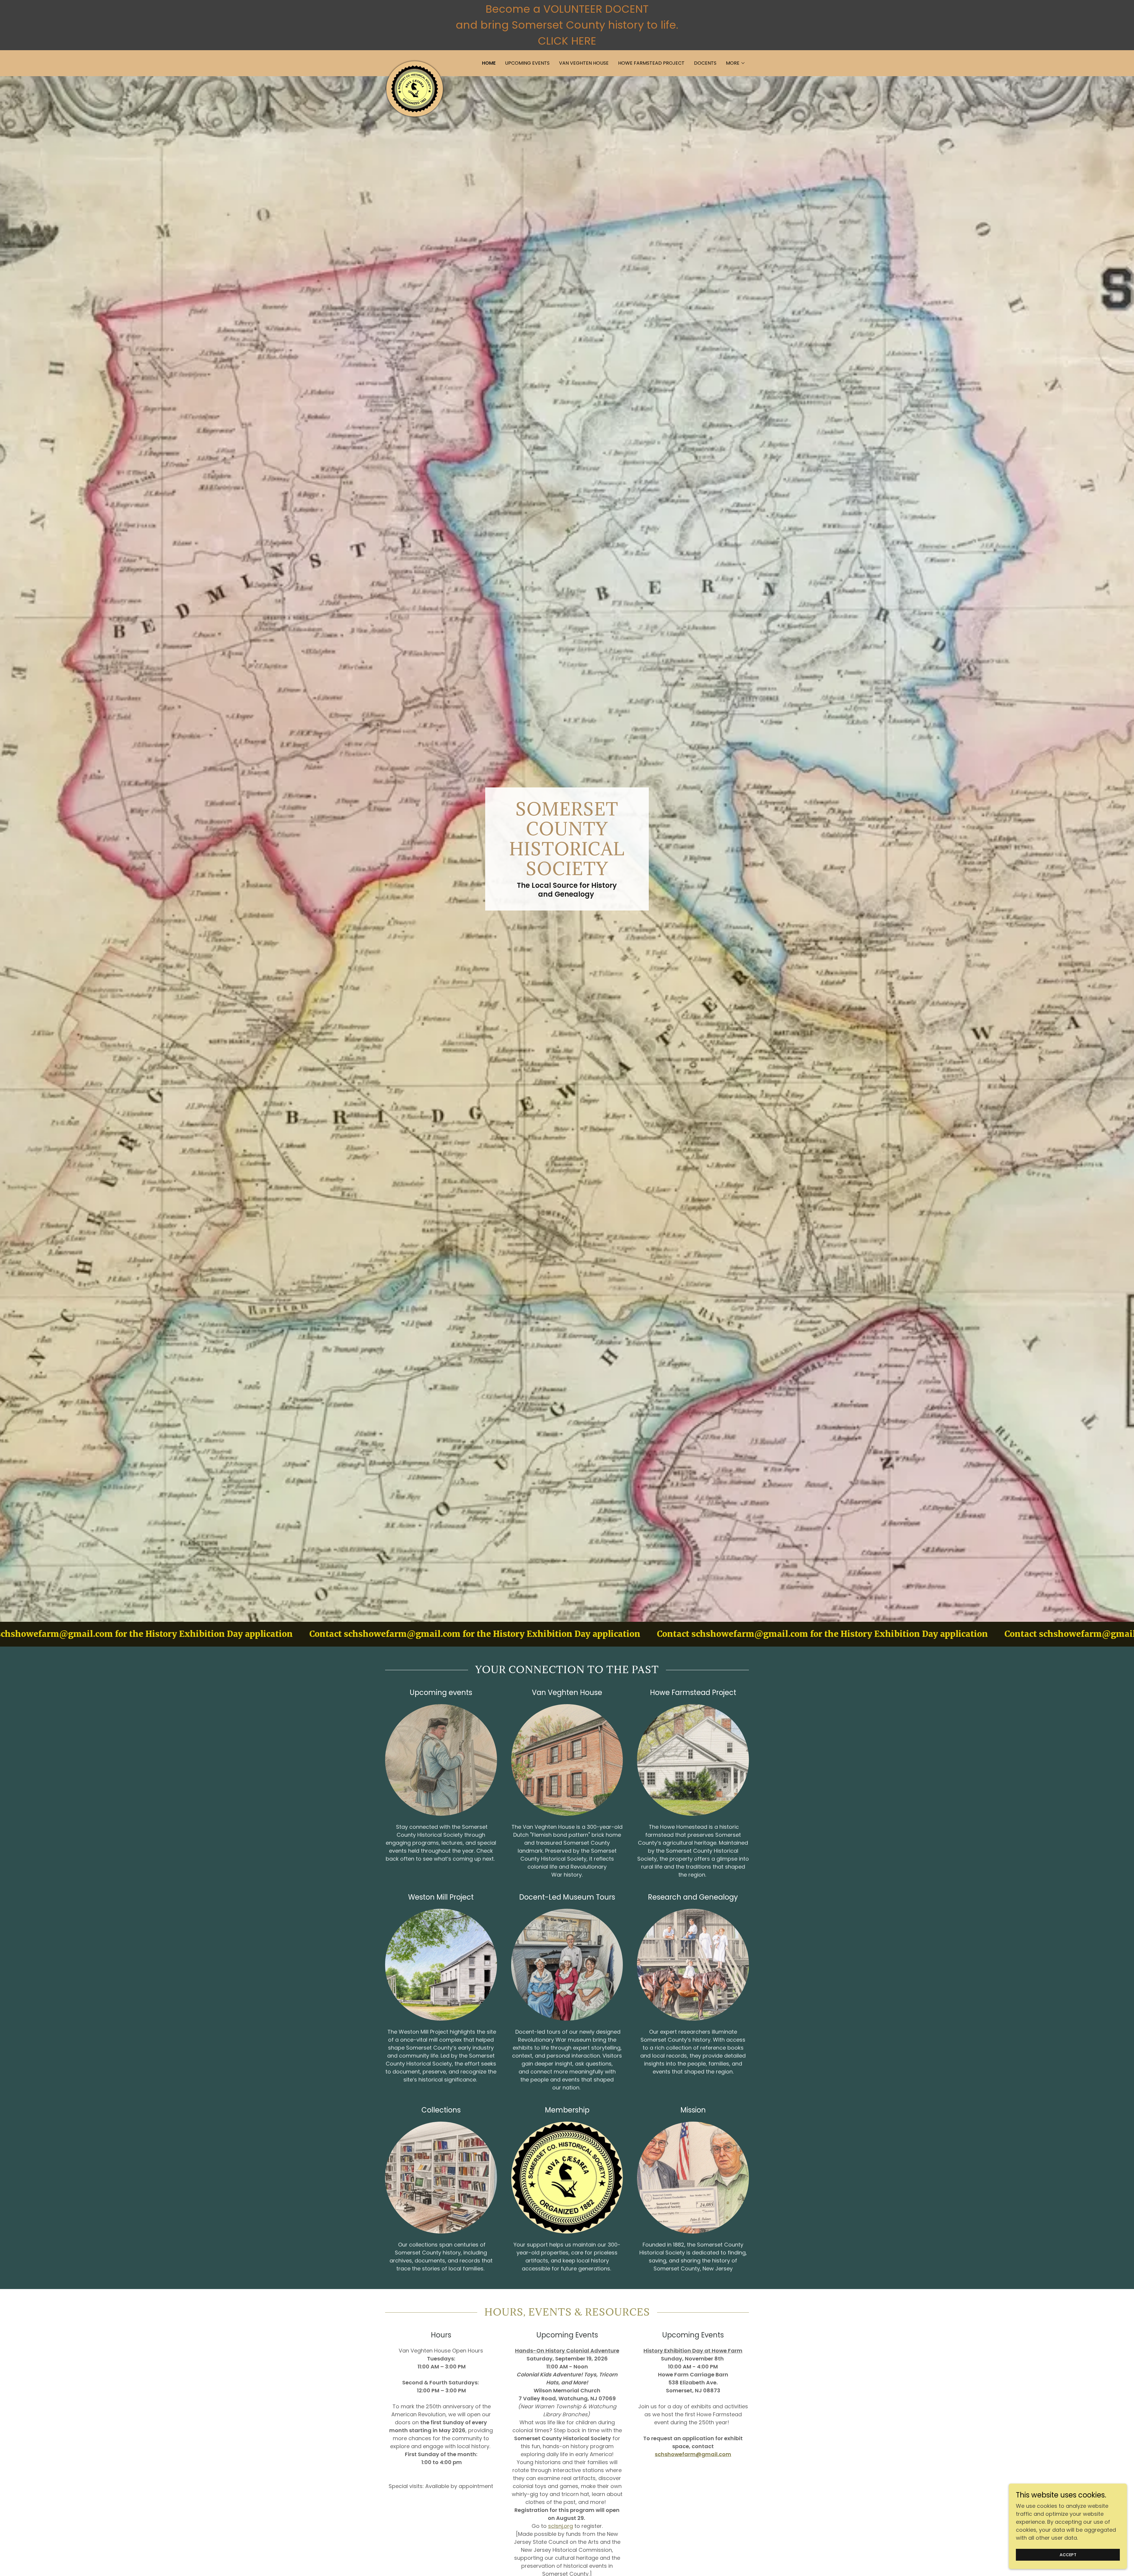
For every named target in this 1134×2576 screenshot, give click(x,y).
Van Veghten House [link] (584, 63)
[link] (415, 62)
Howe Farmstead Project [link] (651, 63)
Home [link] (489, 63)
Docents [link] (705, 63)
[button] (736, 63)
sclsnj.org (561, 2526)
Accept (1068, 2555)
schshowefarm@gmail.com (693, 2454)
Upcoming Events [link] (527, 63)
